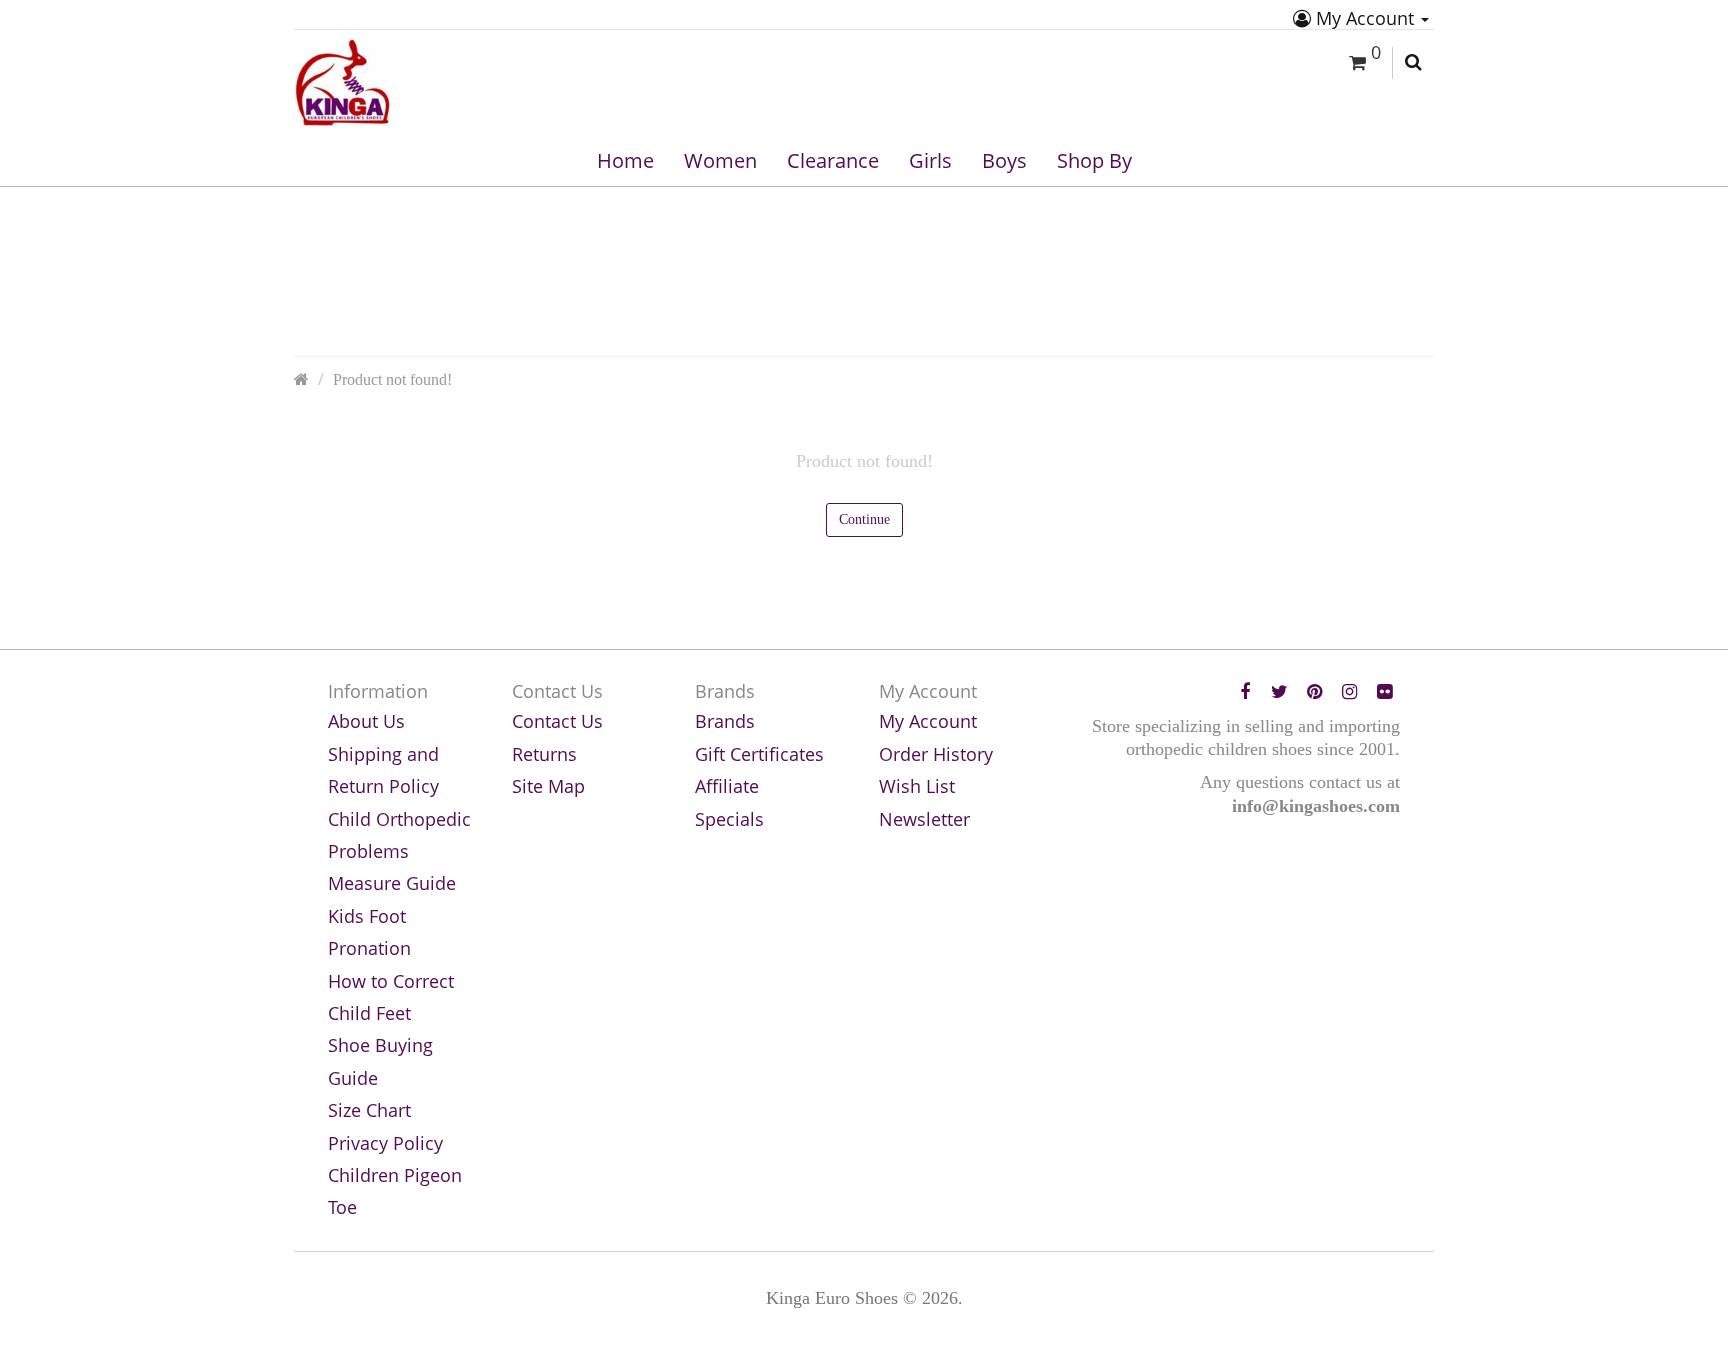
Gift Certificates (759, 754)
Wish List (917, 786)
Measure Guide (392, 883)
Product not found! (392, 380)
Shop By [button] (1094, 160)
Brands (725, 721)
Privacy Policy (385, 1143)
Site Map (548, 786)
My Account (1365, 18)
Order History (936, 754)
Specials (729, 819)
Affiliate (727, 786)
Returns (544, 754)
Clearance (833, 160)
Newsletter (924, 819)
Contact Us (557, 721)
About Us (366, 721)
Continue (864, 519)
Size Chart (369, 1110)
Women (720, 160)
